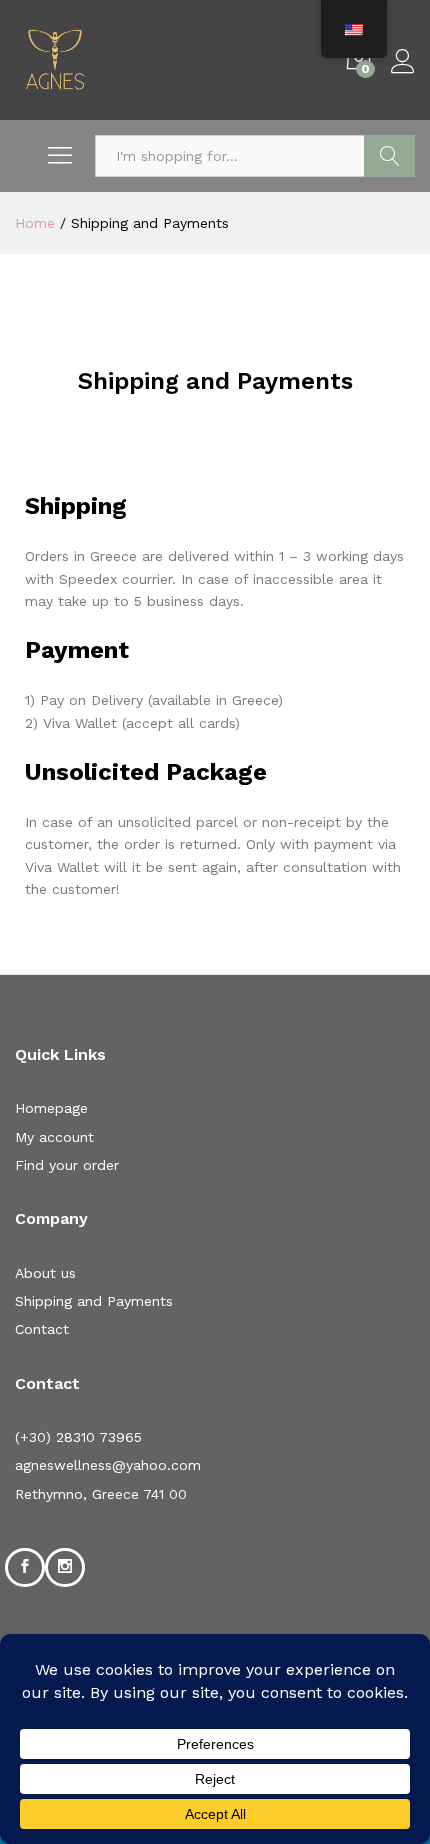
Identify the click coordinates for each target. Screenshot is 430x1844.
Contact (42, 1329)
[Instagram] (65, 1567)
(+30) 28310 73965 (78, 1437)
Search (389, 156)
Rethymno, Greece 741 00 (101, 1494)
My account (54, 1137)
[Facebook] (25, 1567)
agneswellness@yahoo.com (108, 1465)
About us (45, 1273)
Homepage (51, 1108)
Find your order (67, 1165)
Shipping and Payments (94, 1301)
